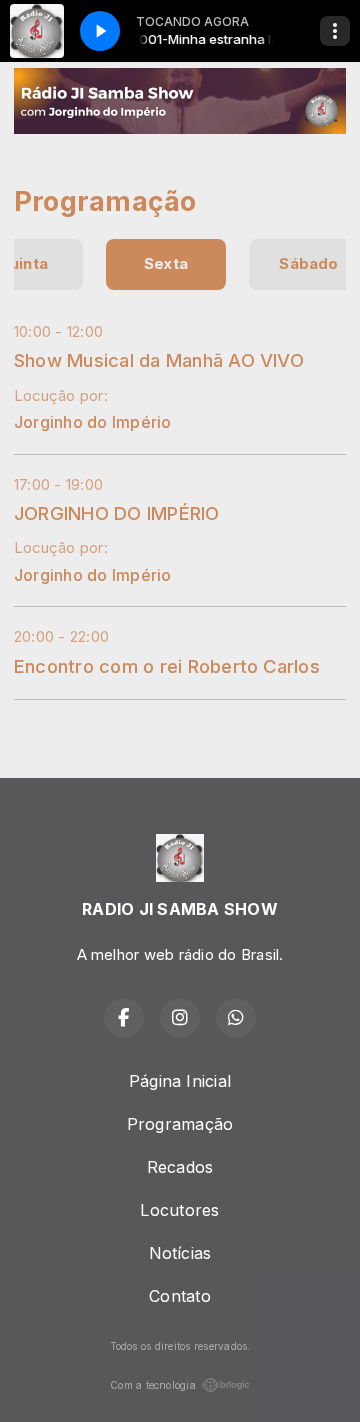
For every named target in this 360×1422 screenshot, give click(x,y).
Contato (180, 1296)
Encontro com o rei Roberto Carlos (167, 666)
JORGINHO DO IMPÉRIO (117, 513)
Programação (180, 1124)
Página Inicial (180, 1081)
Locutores (179, 1210)
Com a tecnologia (153, 1385)
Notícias (180, 1253)
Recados (180, 1167)
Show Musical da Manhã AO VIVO (159, 360)
